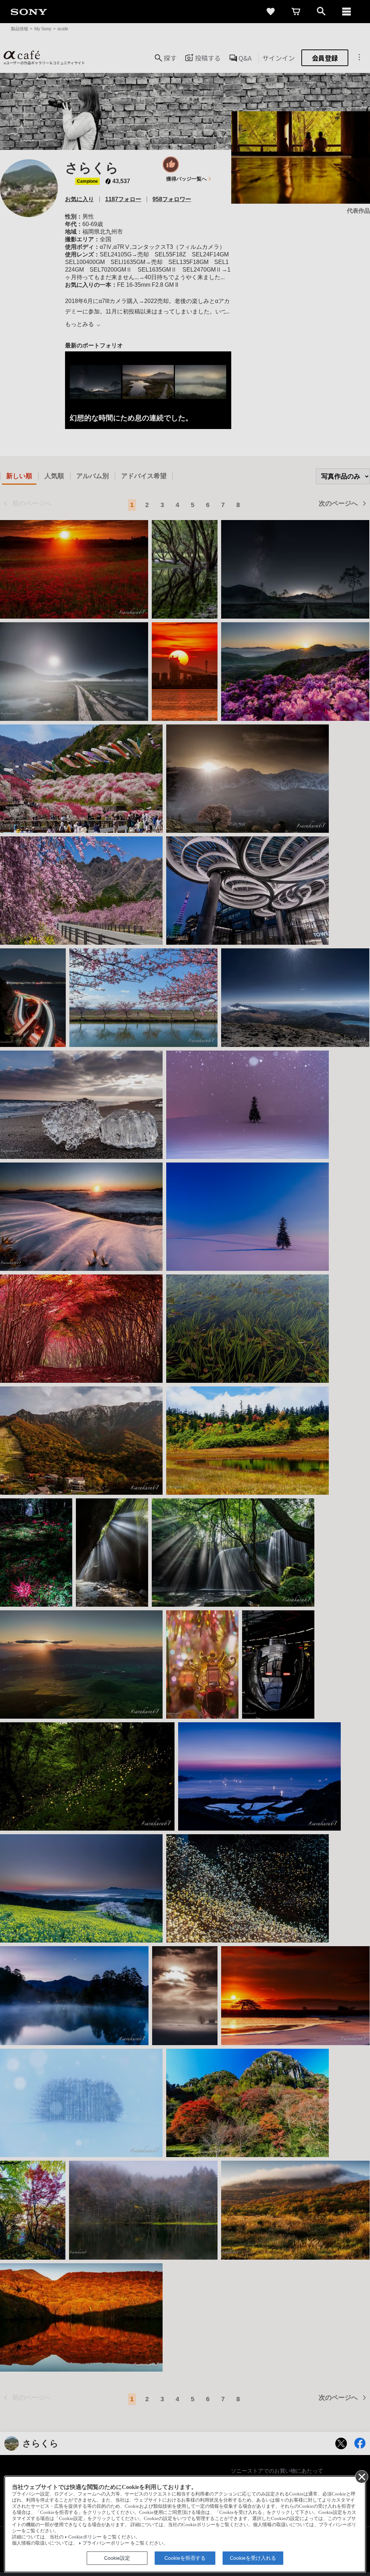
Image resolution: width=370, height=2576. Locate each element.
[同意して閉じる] (361, 2476)
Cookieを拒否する (185, 2558)
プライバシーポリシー (106, 2543)
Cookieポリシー (85, 2537)
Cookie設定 (117, 2558)
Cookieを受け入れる (253, 2558)
